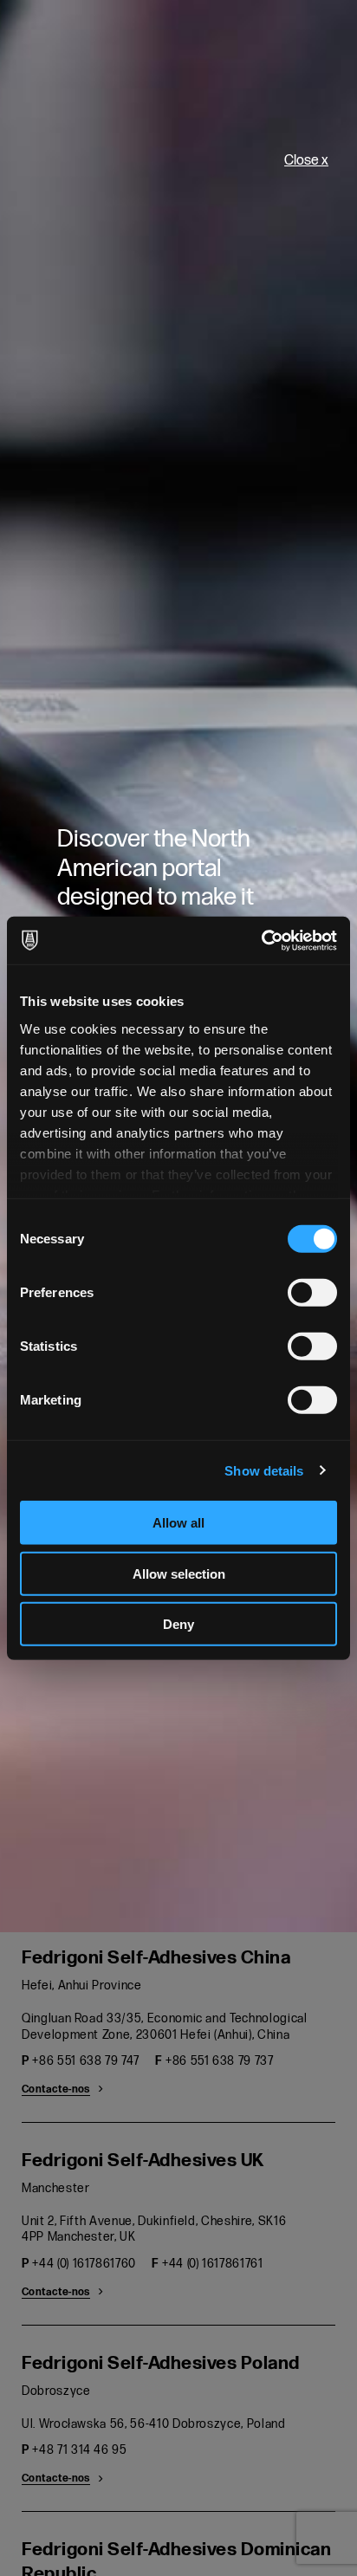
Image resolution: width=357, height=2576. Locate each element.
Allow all (178, 1523)
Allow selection (179, 1573)
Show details (264, 1470)
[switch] (312, 1293)
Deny (178, 1624)
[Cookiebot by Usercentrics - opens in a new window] (261, 940)
